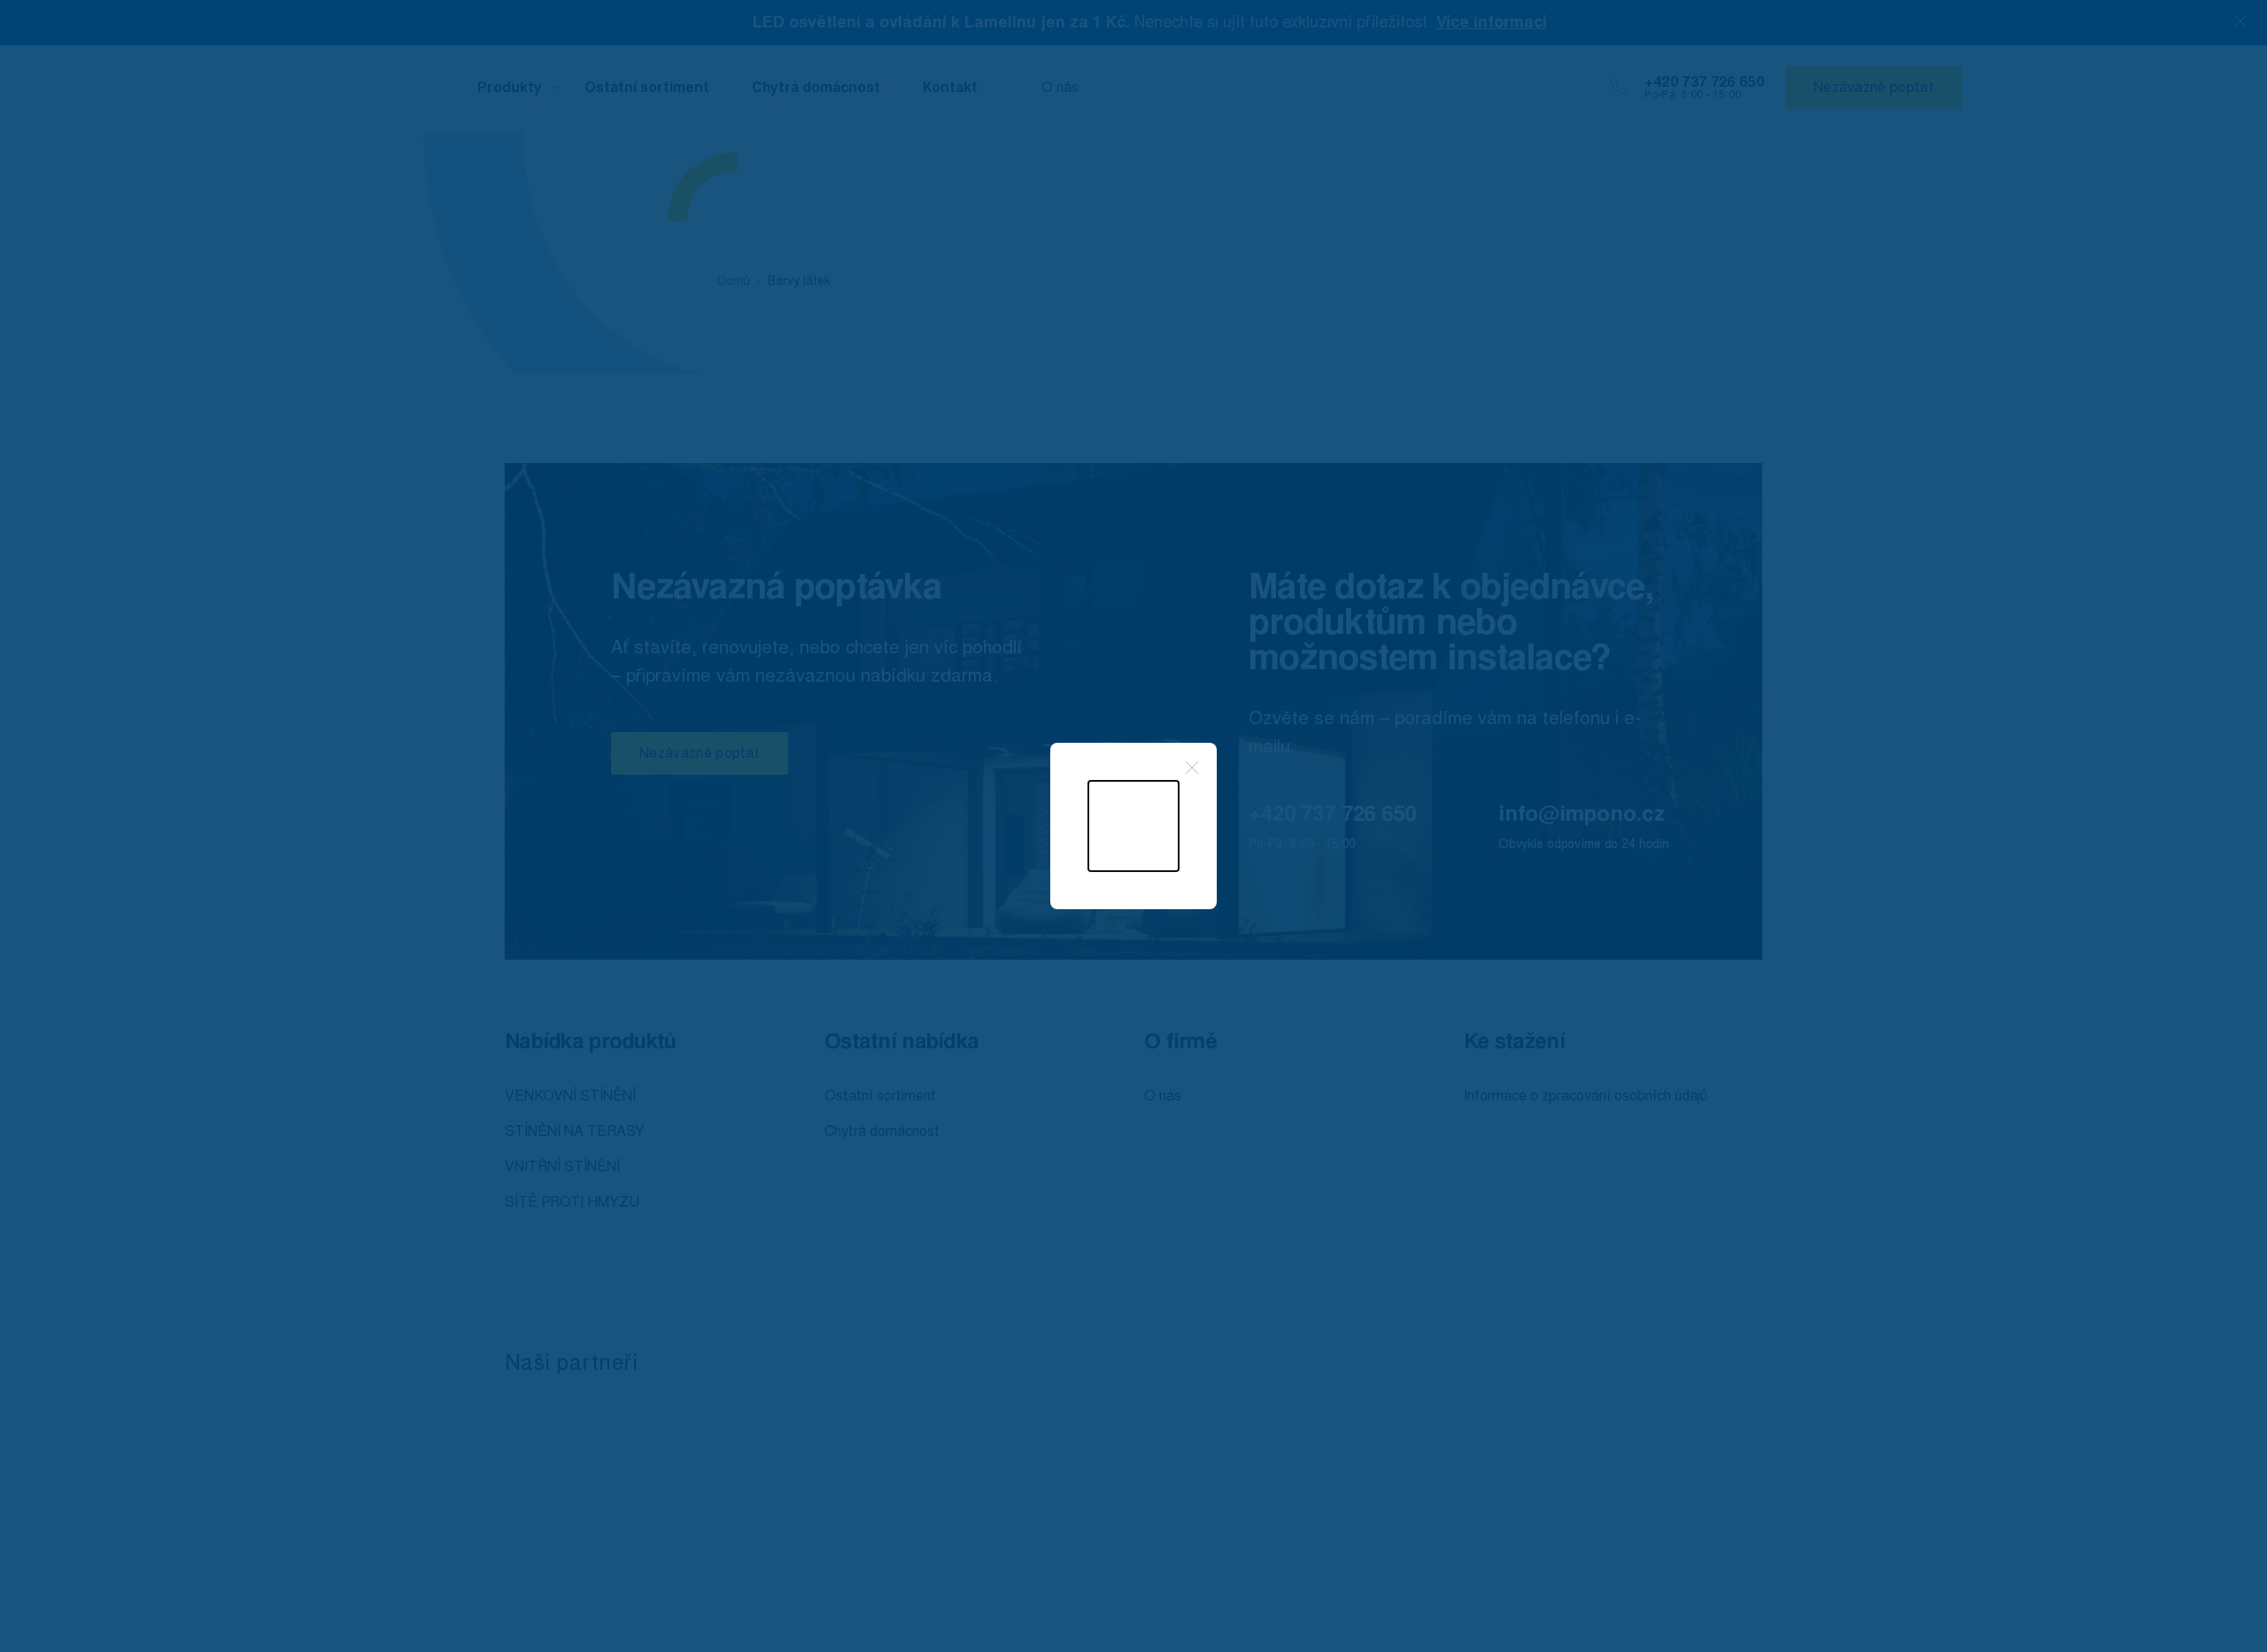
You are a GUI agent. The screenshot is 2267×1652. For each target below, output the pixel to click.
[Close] (1192, 768)
